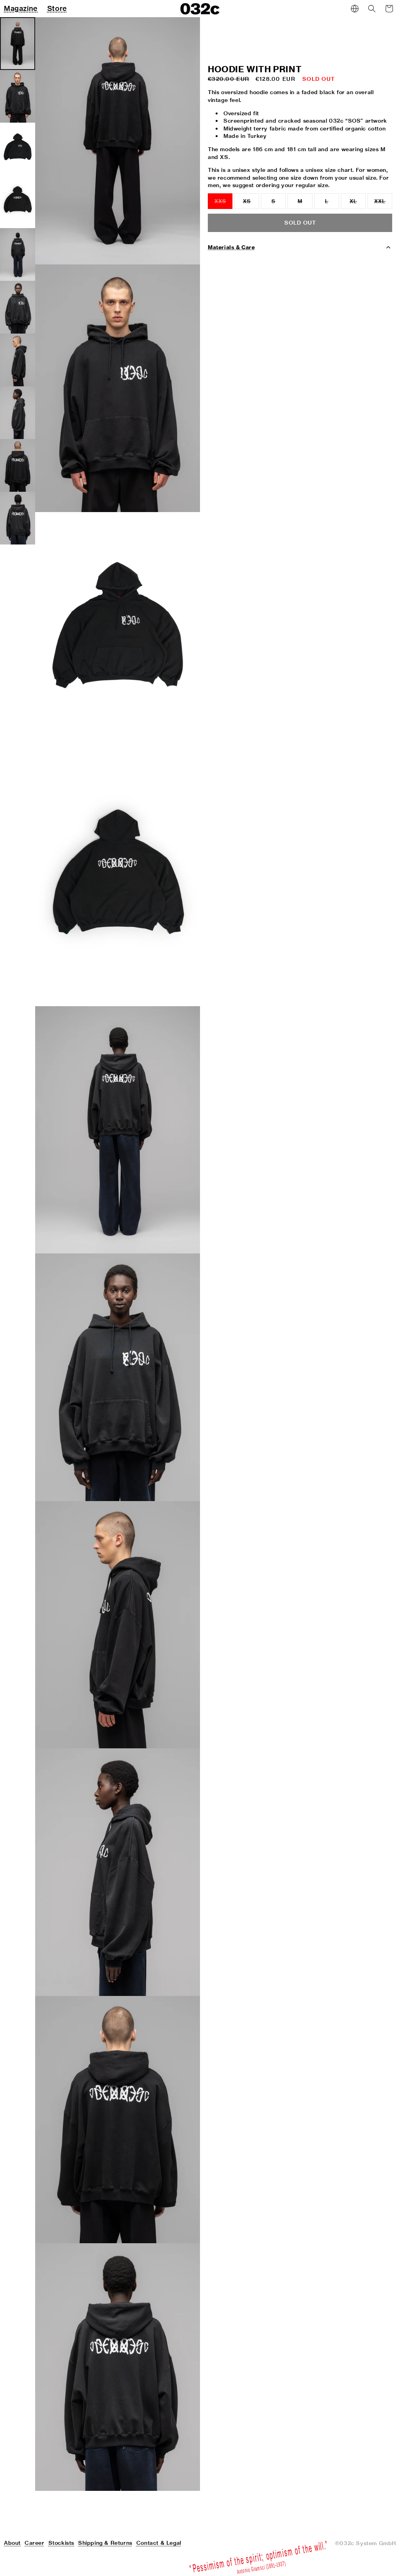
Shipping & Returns (105, 2543)
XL (358, 204)
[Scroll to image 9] (18, 465)
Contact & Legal (159, 2543)
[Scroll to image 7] (18, 360)
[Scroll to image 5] (18, 254)
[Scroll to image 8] (18, 413)
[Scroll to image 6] (18, 307)
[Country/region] (355, 9)
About (12, 2543)
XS (251, 204)
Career (35, 2543)
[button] (372, 9)
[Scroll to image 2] (18, 96)
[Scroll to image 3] (18, 149)
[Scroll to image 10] (18, 518)
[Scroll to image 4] (18, 202)
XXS (223, 204)
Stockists (61, 2543)
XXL (383, 204)
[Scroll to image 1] (18, 44)
